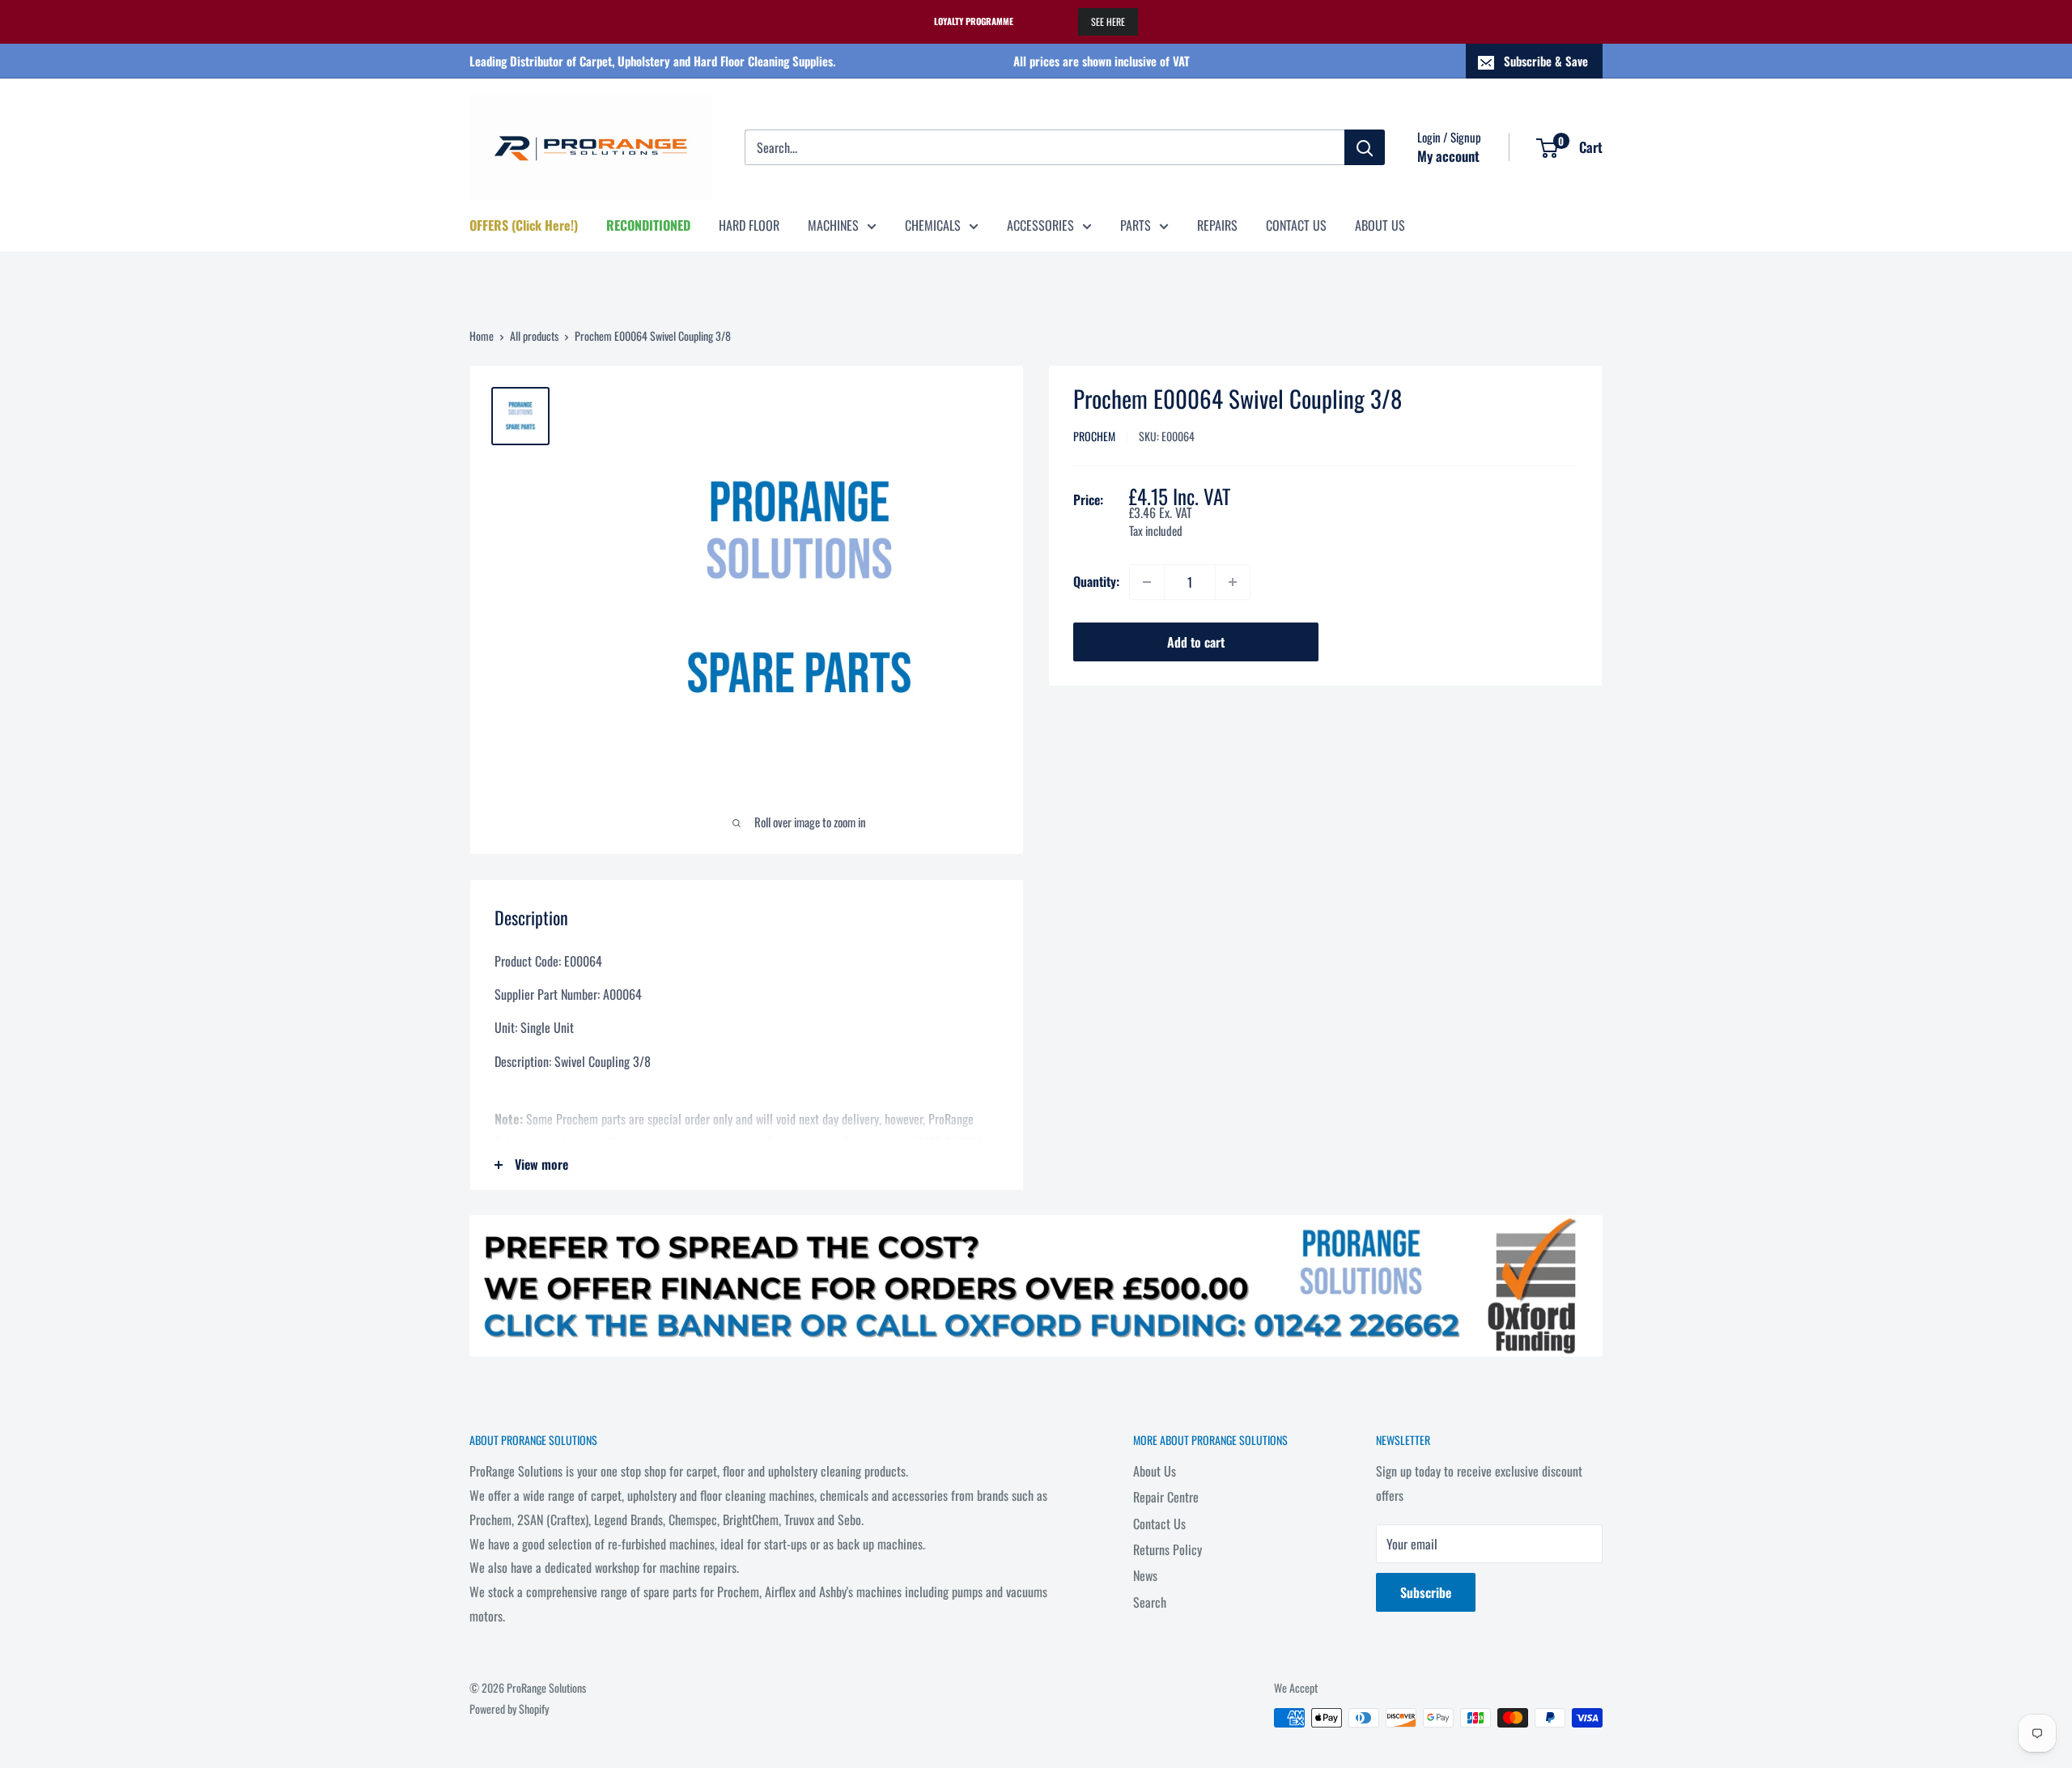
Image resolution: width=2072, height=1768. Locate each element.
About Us (1155, 1471)
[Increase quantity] (1233, 582)
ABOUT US (1380, 225)
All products (534, 336)
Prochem (1094, 437)
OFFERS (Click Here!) (524, 225)
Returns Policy (1168, 1549)
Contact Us (1159, 1524)
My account (1448, 156)
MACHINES (833, 225)
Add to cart (1196, 642)
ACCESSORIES (1040, 225)
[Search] (1365, 147)
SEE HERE (1108, 21)
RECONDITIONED (648, 225)
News (1145, 1575)
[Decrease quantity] (1147, 582)
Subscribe (1426, 1592)
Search (1150, 1602)
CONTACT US (1296, 225)
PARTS (1136, 225)
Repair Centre (1166, 1497)
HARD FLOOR (749, 225)
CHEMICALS (933, 225)
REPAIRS (1217, 225)
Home (482, 336)
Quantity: (1096, 581)
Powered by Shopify (509, 1708)
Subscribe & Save (1546, 61)
